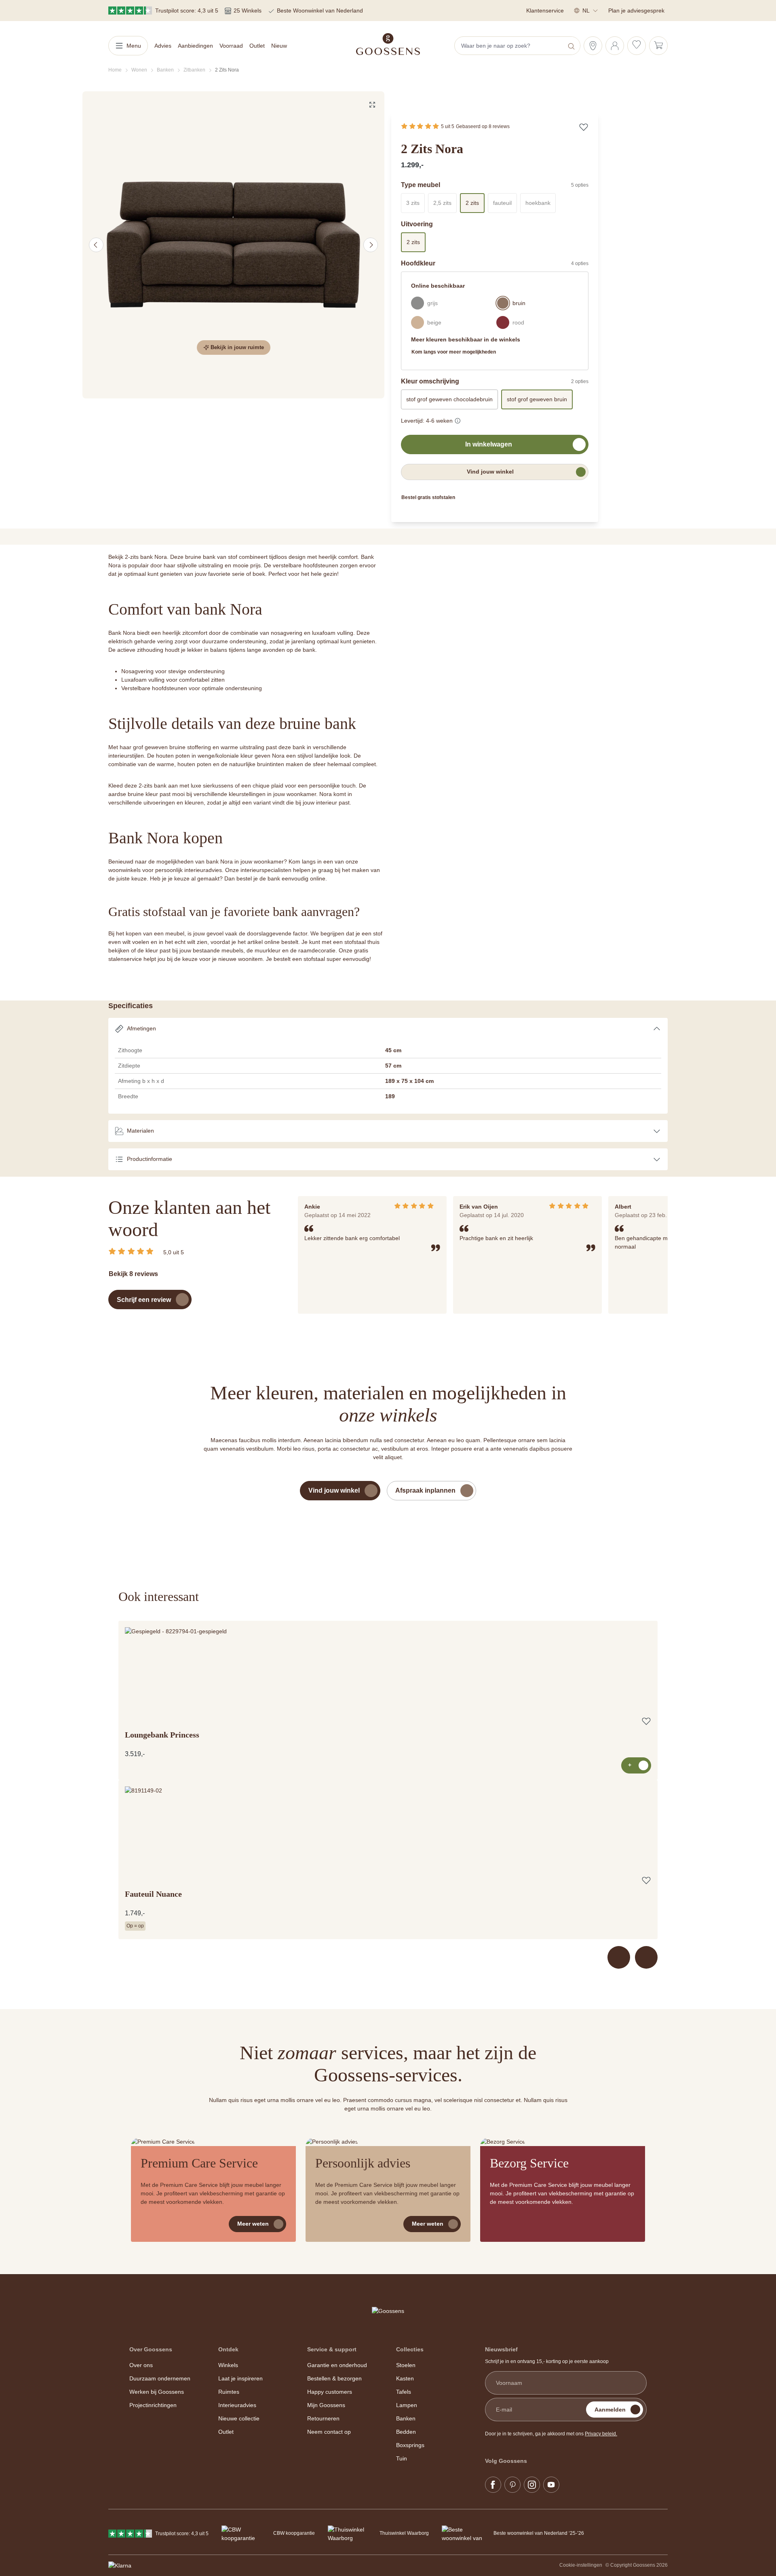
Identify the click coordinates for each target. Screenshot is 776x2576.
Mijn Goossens (326, 2405)
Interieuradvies (237, 2405)
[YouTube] (551, 2485)
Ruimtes (229, 2392)
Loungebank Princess (162, 1735)
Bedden (406, 2432)
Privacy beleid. (601, 2434)
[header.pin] (593, 46)
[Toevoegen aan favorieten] (584, 127)
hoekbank (541, 205)
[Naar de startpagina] (388, 44)
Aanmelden (610, 2410)
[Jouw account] (615, 46)
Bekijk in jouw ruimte (237, 347)
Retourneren (323, 2418)
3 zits (415, 205)
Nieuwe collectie (239, 2418)
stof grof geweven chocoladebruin (449, 399)
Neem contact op (329, 2432)
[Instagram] (532, 2485)
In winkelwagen (489, 444)
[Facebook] (493, 2485)
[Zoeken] (572, 46)
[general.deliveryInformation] (458, 419)
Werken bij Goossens (157, 2392)
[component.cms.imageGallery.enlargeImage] (372, 105)
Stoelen (406, 2365)
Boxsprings (410, 2445)
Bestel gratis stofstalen (428, 497)
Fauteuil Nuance (153, 1894)
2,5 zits (445, 205)
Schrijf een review (144, 1300)
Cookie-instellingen (581, 2565)
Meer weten (253, 2224)
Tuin (402, 2458)
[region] (234, 245)
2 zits (472, 203)
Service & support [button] (332, 2349)
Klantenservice (545, 11)
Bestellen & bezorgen (334, 2378)
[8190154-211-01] (233, 245)
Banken (406, 2418)
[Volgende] (371, 245)
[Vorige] (96, 245)
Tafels (404, 2392)
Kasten (405, 2378)
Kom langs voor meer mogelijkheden (454, 352)
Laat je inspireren (240, 2378)
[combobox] (510, 46)
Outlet (226, 2432)
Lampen (407, 2405)
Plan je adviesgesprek (636, 11)
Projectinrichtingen (153, 2405)
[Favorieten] (637, 46)
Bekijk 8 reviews (133, 1274)
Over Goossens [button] (151, 2349)
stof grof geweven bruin (537, 399)
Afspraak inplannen (425, 1490)
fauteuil (505, 205)
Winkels (228, 2365)
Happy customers (330, 2392)
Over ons (141, 2365)
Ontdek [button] (228, 2349)
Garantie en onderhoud (337, 2365)
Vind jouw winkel (490, 472)
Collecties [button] (410, 2349)
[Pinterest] (512, 2485)
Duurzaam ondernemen (160, 2378)
